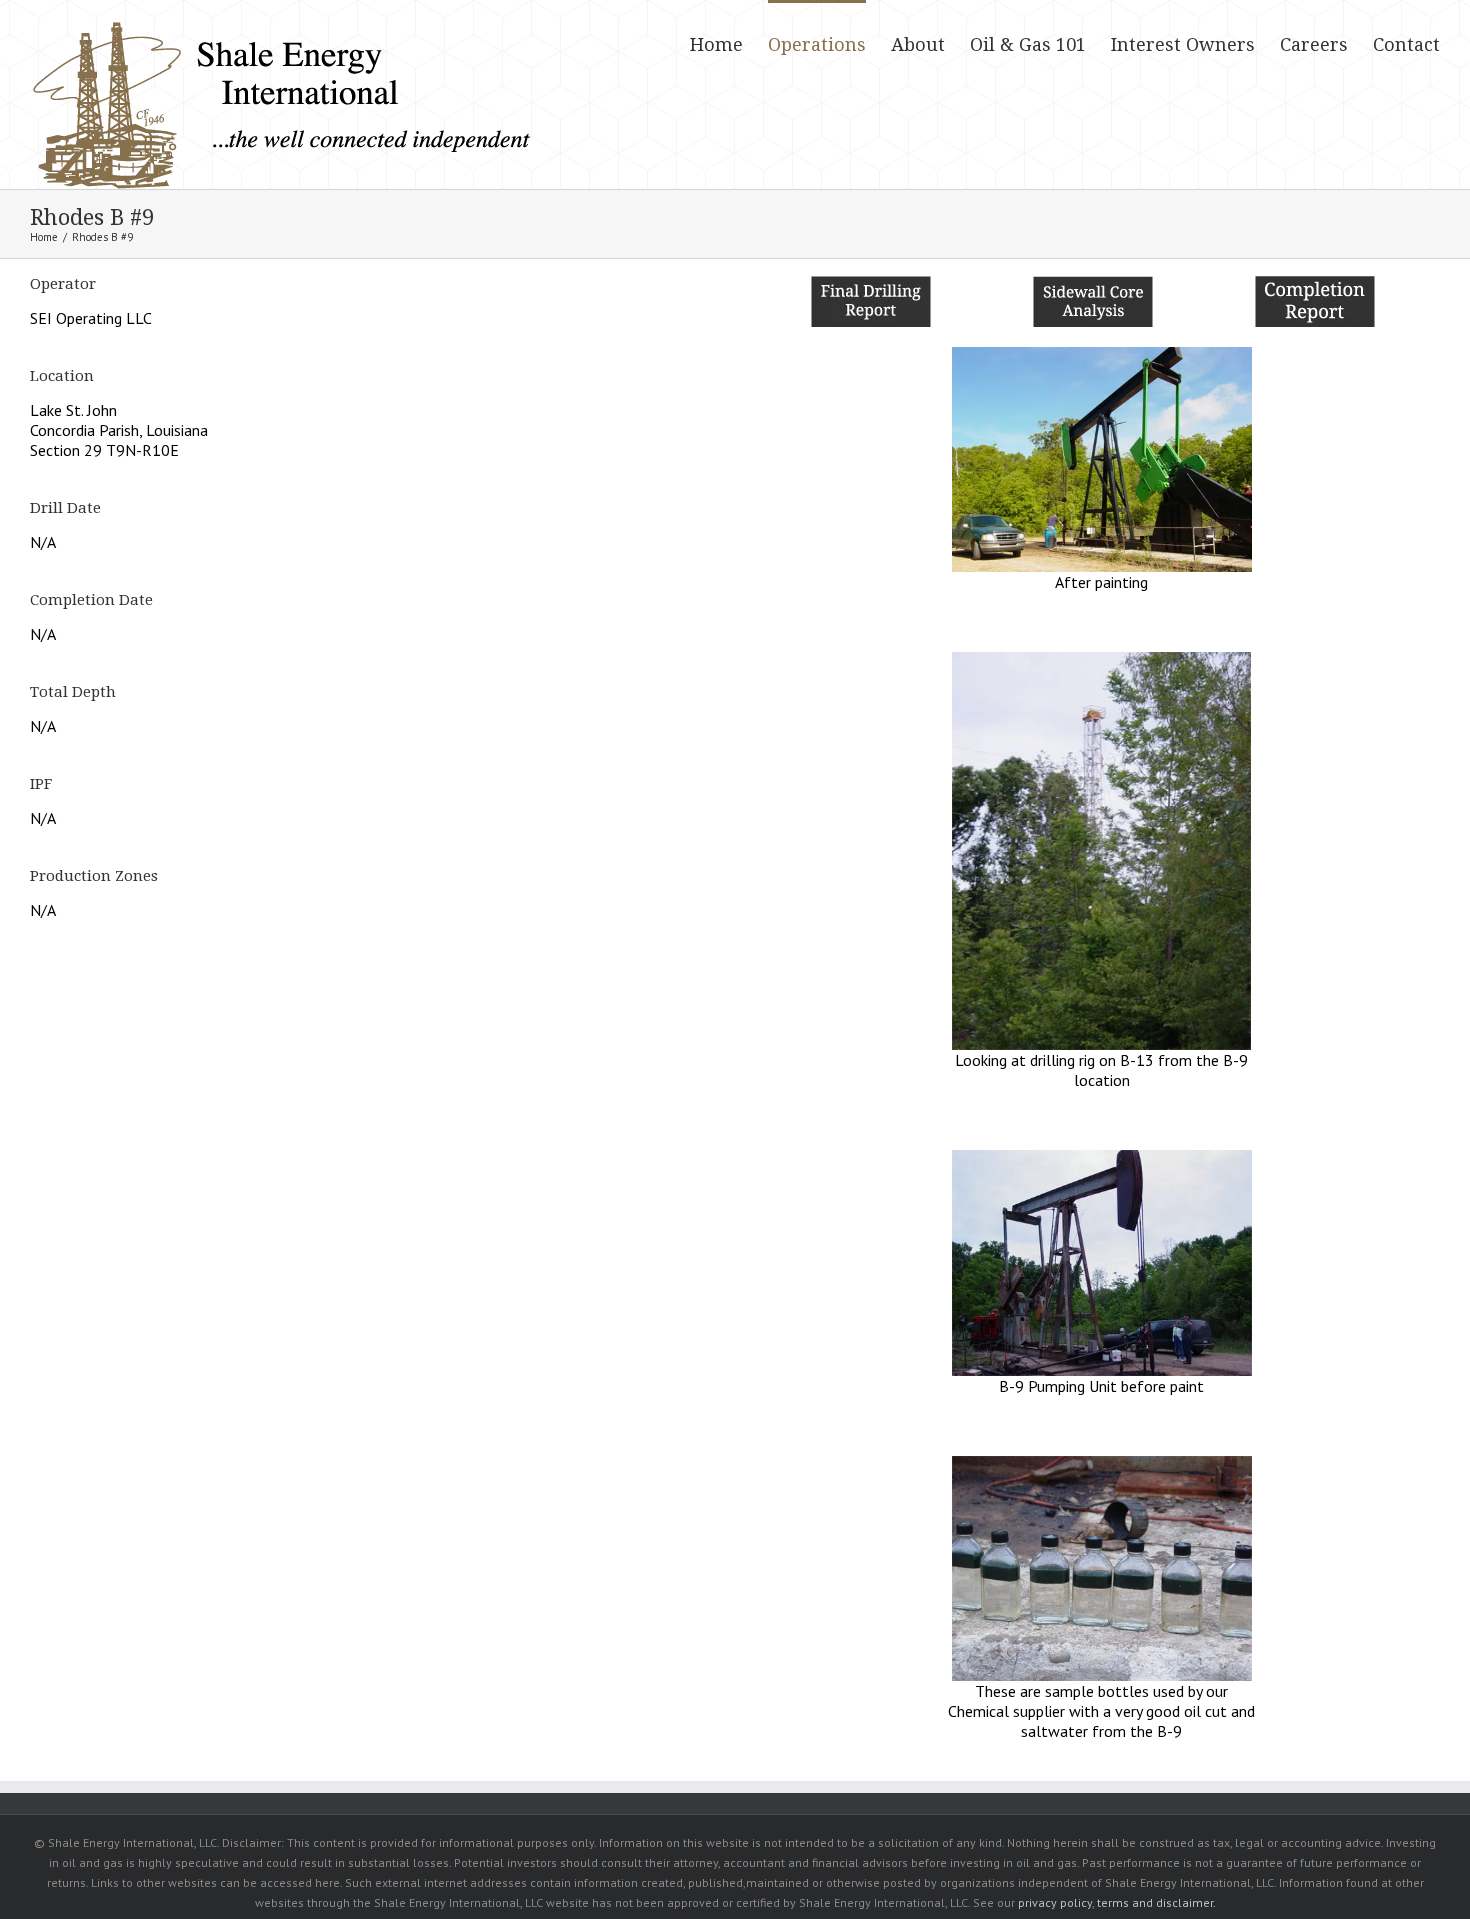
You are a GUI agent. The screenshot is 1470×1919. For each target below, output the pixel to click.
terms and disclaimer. (1156, 1902)
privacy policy (1055, 1902)
